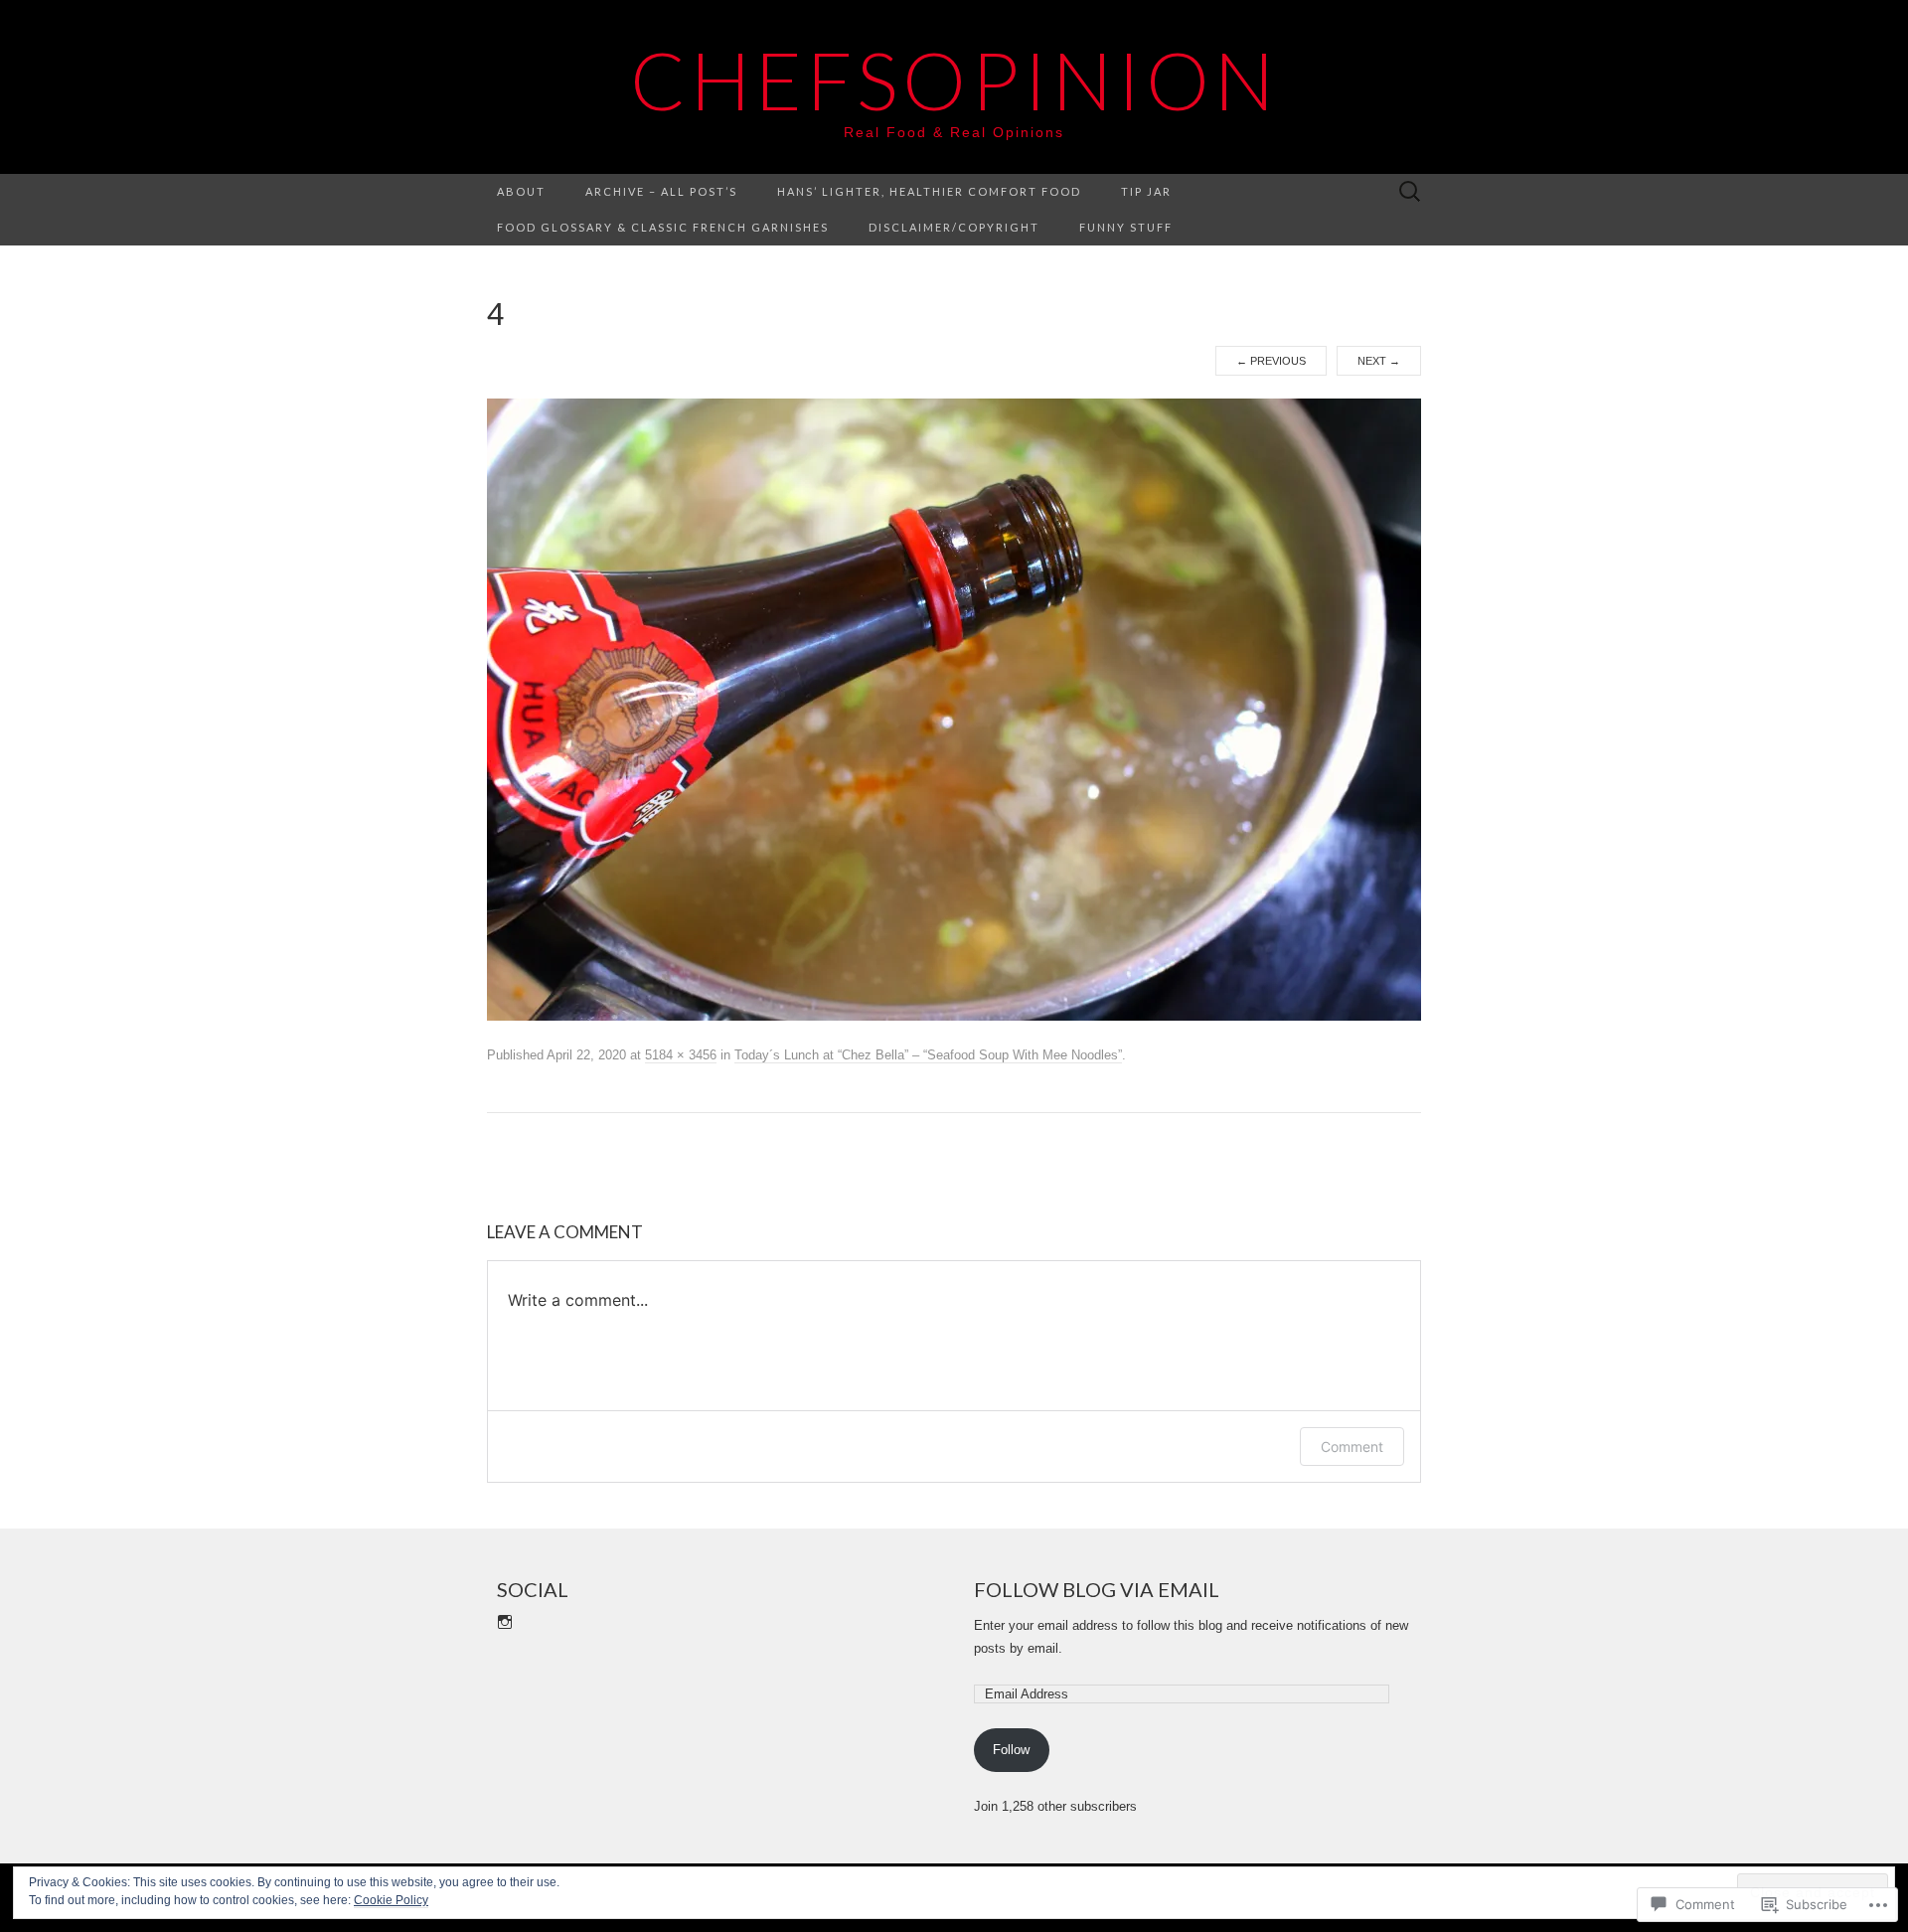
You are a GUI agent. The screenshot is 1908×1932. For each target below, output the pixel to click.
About (521, 191)
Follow (1011, 1750)
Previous (1271, 361)
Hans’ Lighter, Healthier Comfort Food (929, 191)
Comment (1352, 1447)
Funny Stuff (1126, 227)
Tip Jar (1146, 191)
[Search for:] (1410, 192)
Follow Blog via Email (1097, 1589)
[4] (954, 709)
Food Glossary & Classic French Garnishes (663, 227)
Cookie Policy (391, 1900)
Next (1379, 361)
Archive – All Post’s (661, 191)
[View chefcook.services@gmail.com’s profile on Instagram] (505, 1622)
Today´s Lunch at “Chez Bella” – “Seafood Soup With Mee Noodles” (928, 1055)
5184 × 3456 (681, 1055)
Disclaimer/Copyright (954, 227)
